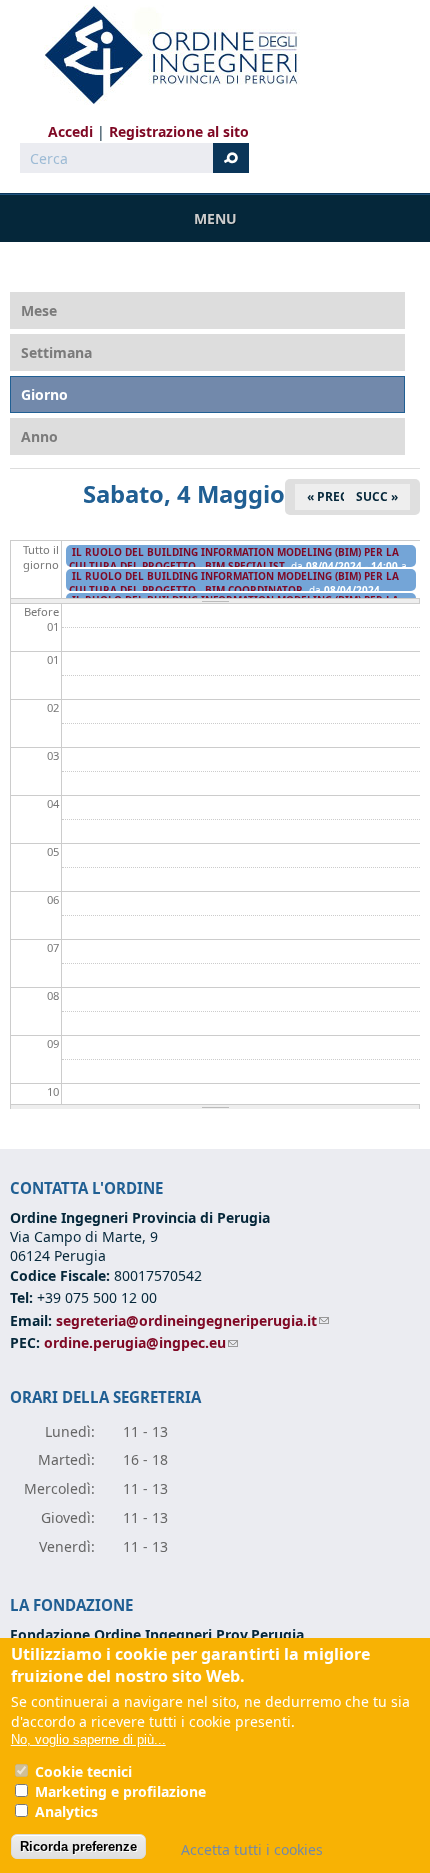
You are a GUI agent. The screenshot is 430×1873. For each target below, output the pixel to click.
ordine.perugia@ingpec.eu (141, 1342)
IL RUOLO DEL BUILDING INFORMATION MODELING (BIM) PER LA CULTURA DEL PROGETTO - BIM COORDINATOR (234, 583)
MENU (215, 218)
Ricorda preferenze (78, 1846)
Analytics (66, 1811)
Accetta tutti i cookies (252, 1849)
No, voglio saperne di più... (88, 1739)
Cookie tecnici (83, 1771)
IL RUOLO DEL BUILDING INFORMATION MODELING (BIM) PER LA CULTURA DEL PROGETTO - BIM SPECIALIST (234, 559)
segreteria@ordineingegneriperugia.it (192, 1320)
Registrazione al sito (179, 131)
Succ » (377, 496)
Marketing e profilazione (120, 1791)
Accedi (70, 131)
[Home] (163, 55)
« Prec (327, 496)
